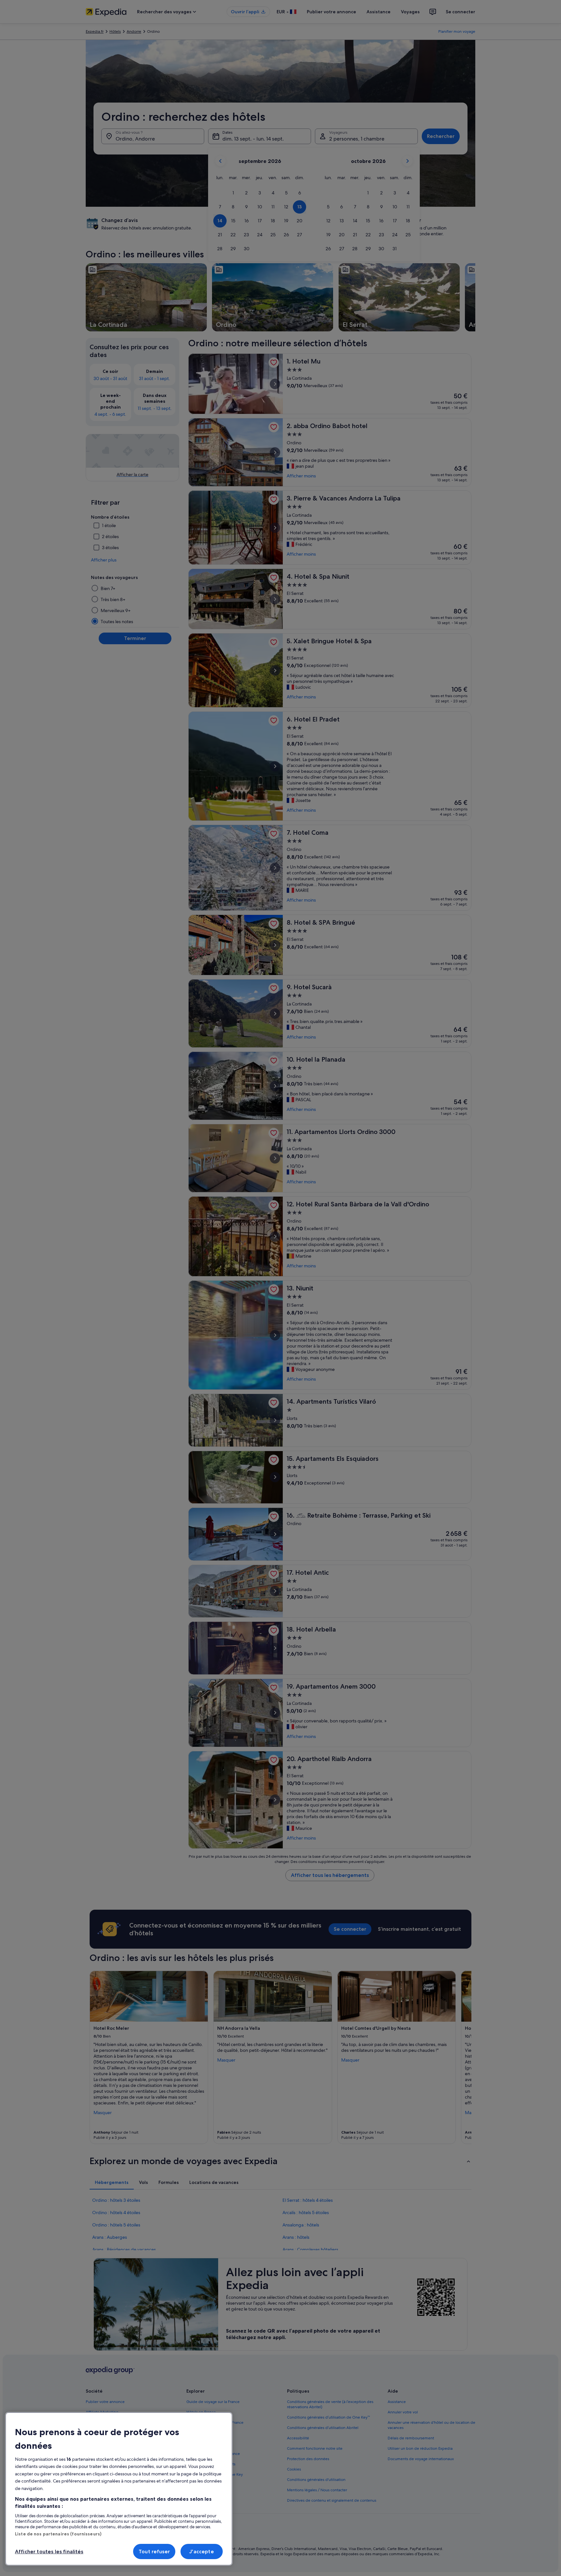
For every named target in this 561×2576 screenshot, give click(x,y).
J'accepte (201, 2551)
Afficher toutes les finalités (49, 2551)
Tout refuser (154, 2551)
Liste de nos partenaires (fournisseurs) (58, 2534)
